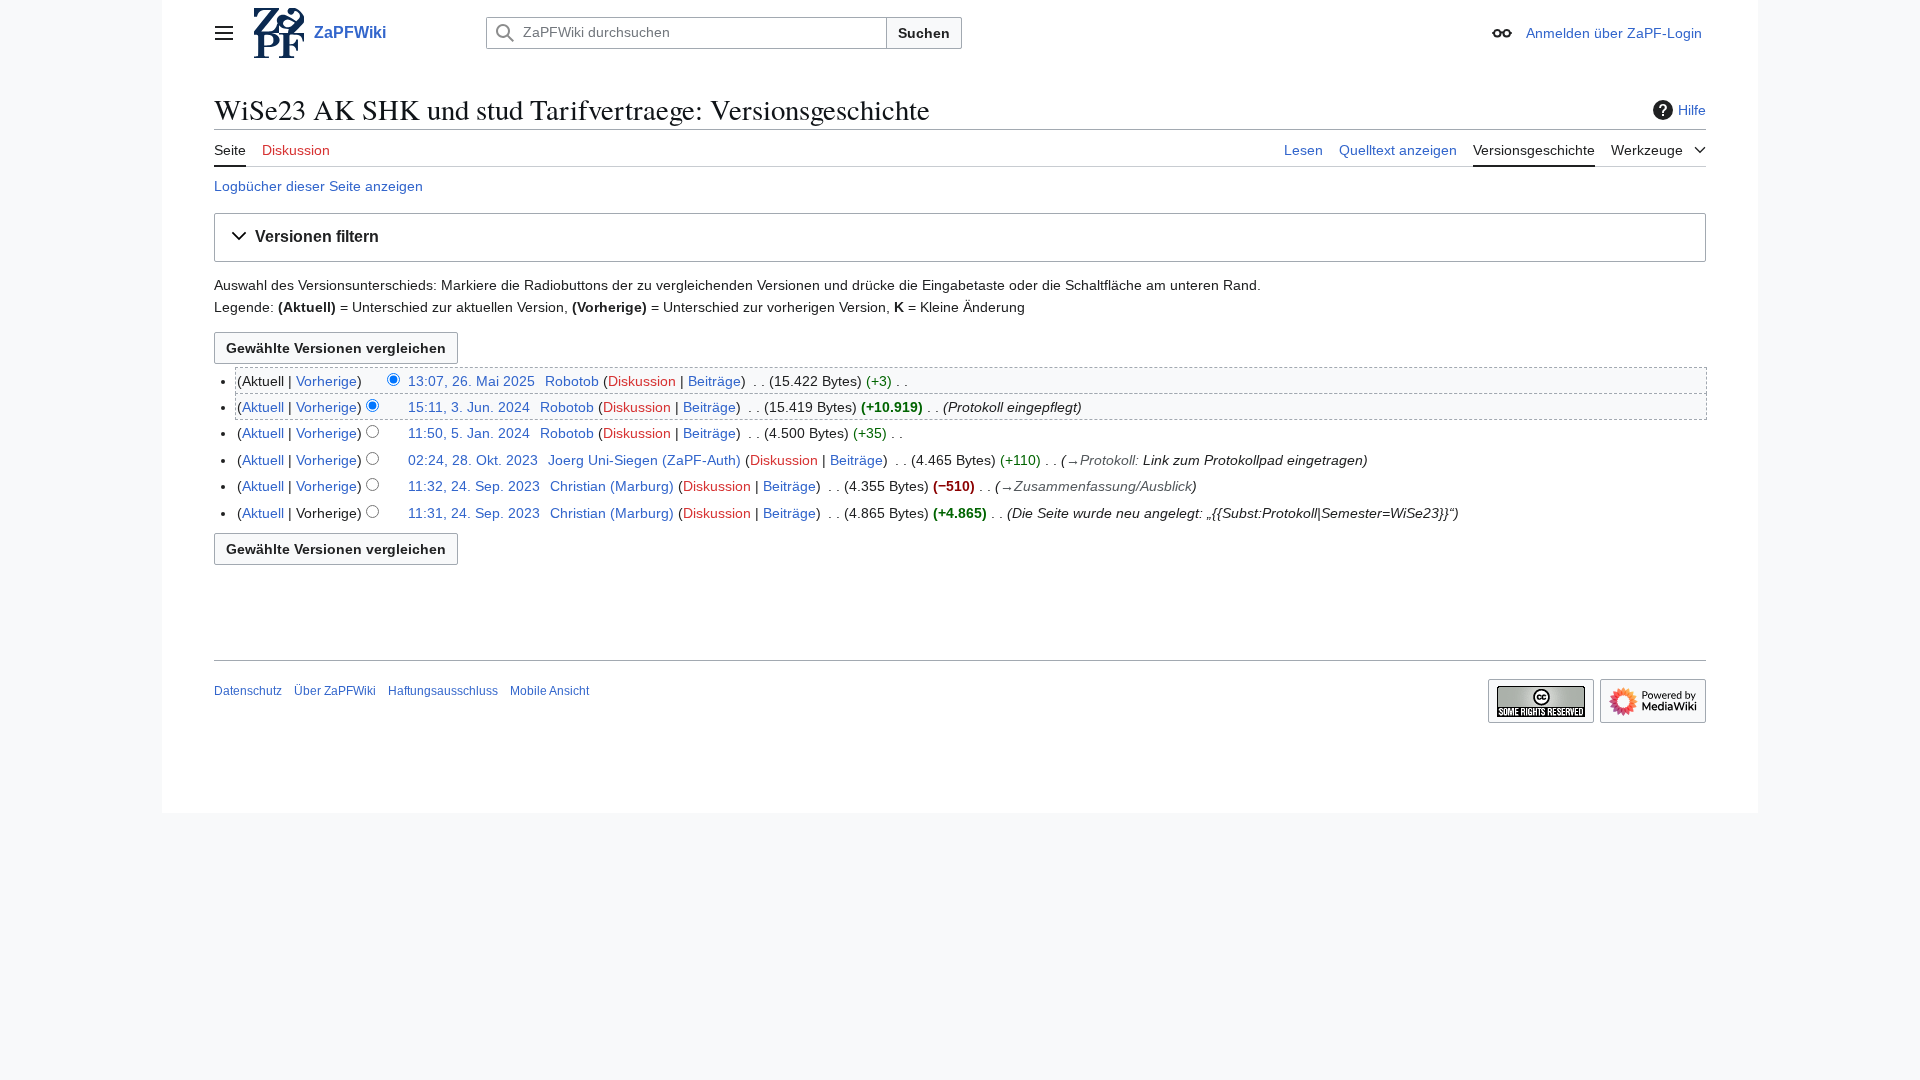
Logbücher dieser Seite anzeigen (318, 186)
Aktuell (263, 407)
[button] (224, 33)
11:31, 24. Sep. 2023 (474, 513)
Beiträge (714, 381)
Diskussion (642, 381)
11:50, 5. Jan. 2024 (469, 433)
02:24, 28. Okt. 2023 (473, 460)
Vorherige (326, 381)
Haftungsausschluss (443, 691)
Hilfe (1692, 110)
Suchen (924, 33)
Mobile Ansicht (549, 691)
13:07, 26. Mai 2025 (471, 381)
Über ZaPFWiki (335, 691)
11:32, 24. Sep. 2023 (474, 486)
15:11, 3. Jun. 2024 (469, 407)
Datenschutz (248, 691)
